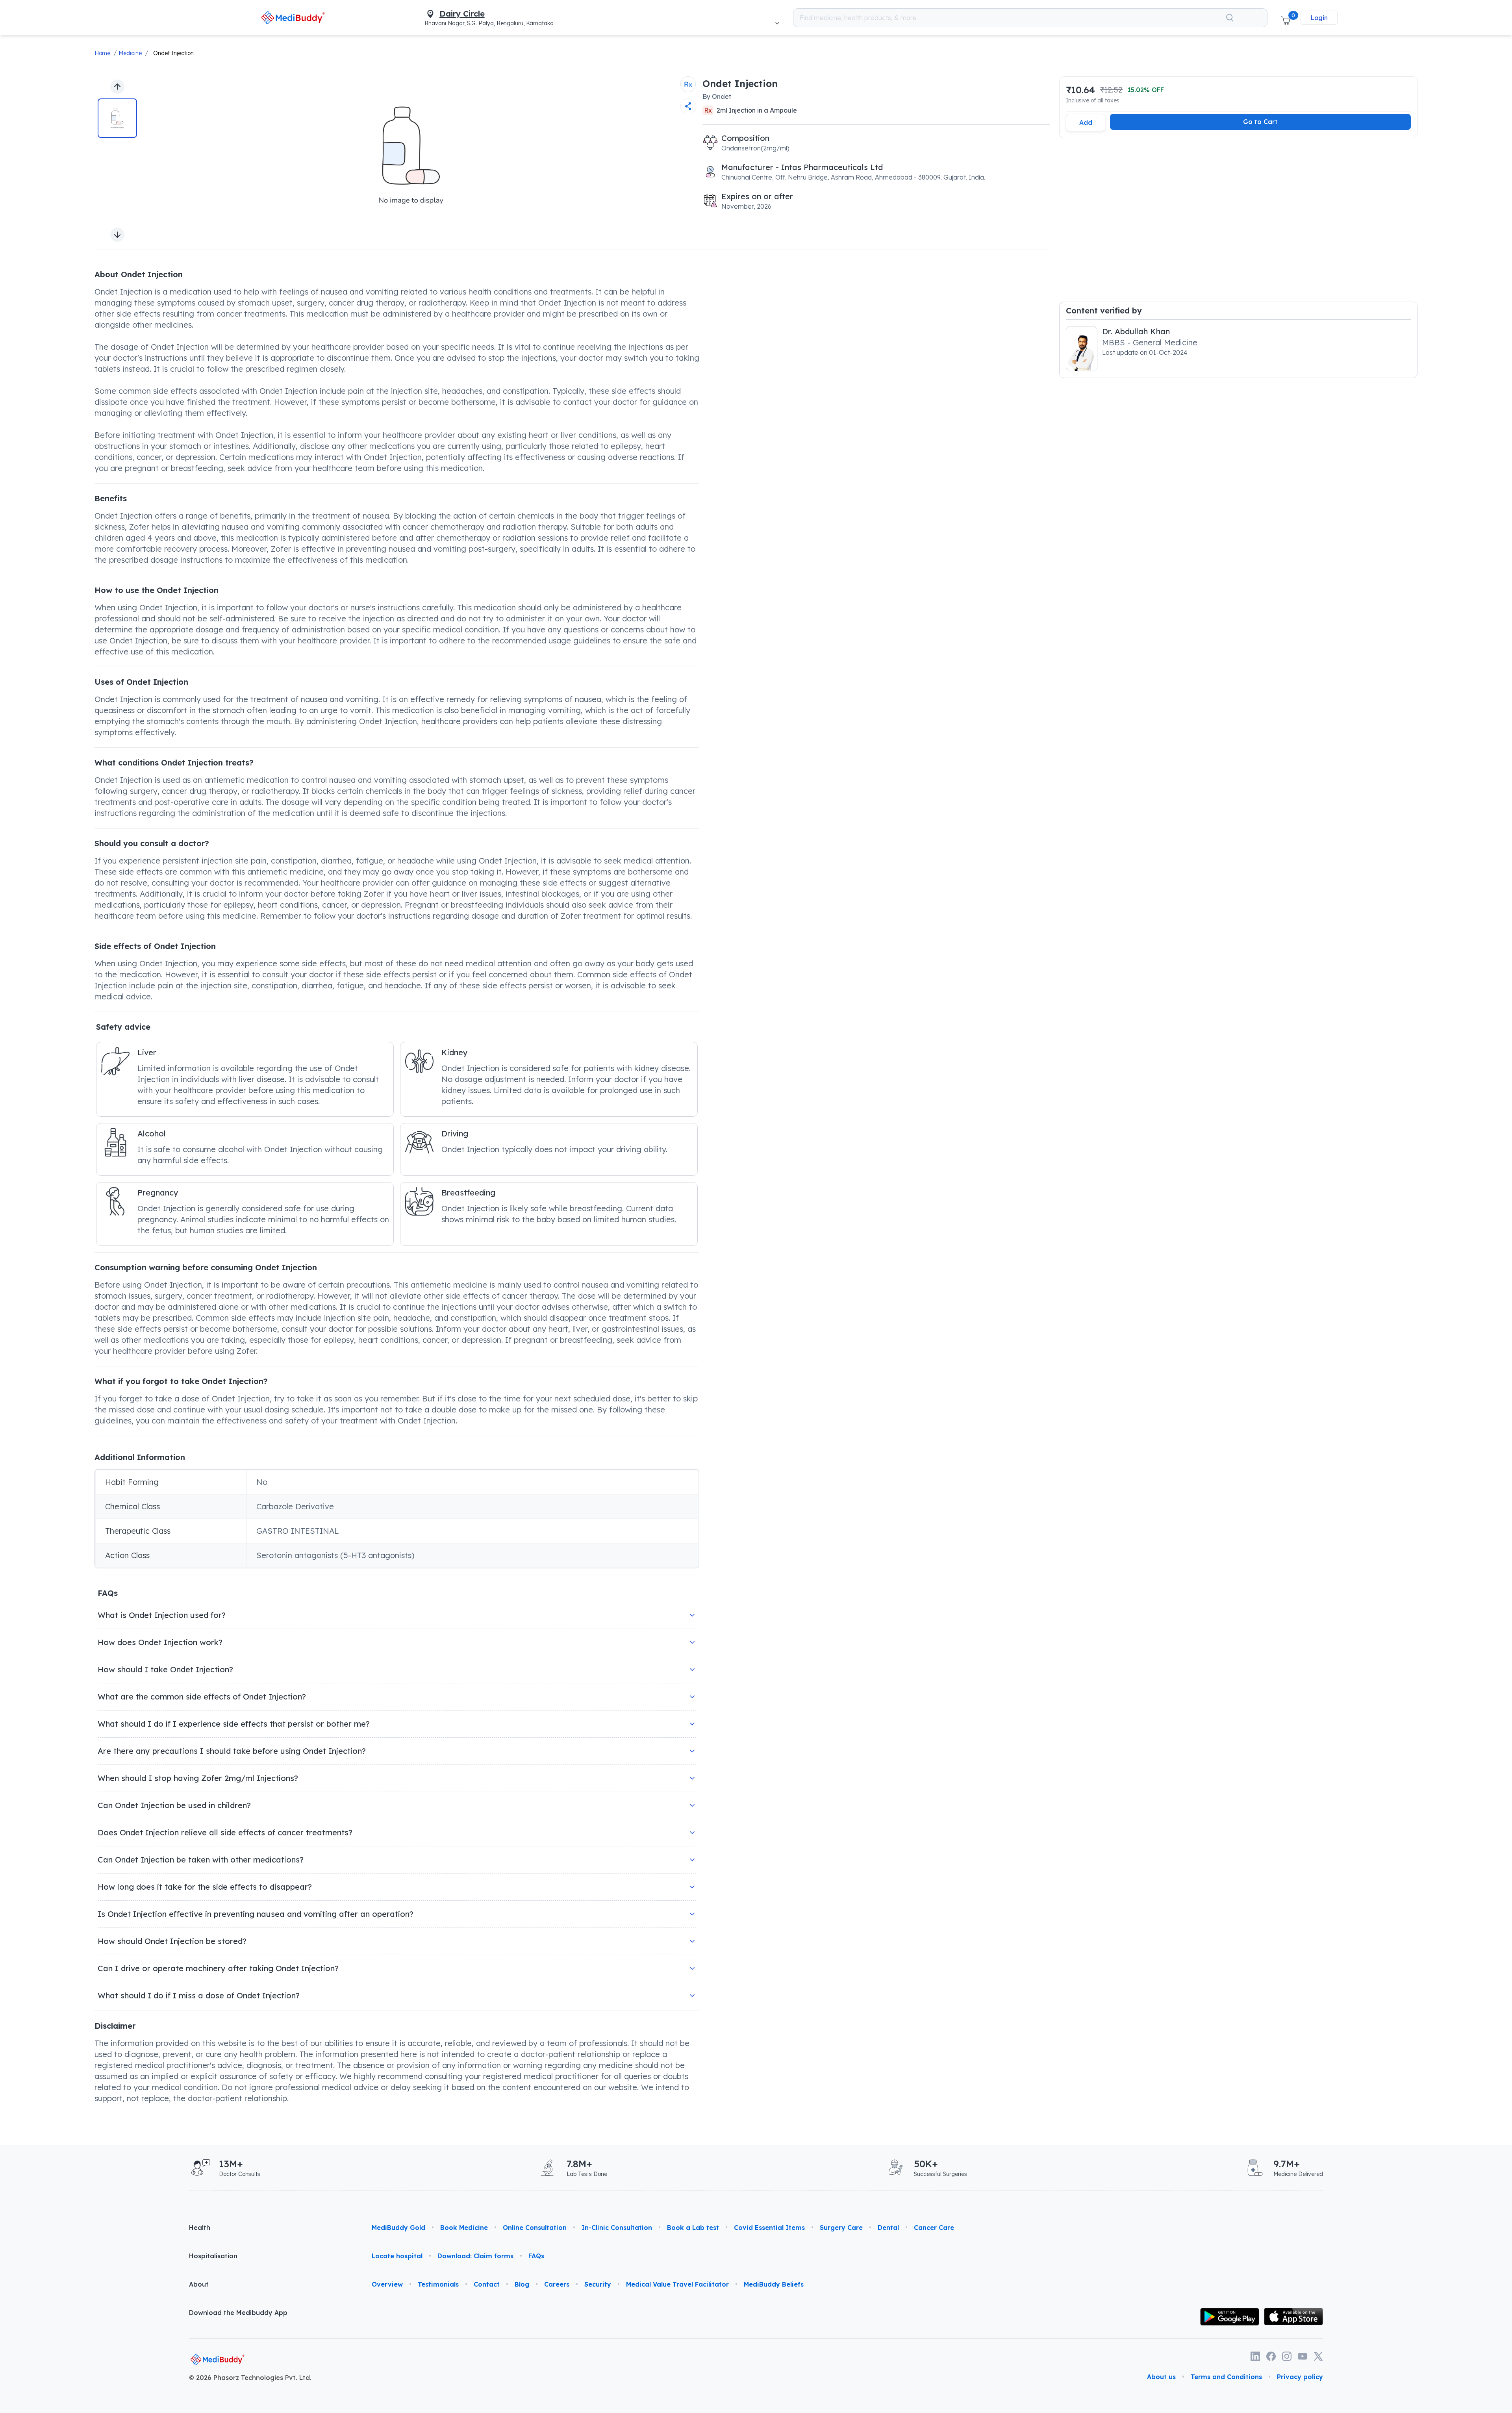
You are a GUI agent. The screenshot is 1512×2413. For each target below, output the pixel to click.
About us (1161, 2377)
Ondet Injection (173, 53)
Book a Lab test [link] (693, 2228)
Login (1319, 18)
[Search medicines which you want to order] (1230, 18)
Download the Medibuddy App (238, 2313)
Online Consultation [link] (535, 2228)
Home (102, 53)
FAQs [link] (536, 2256)
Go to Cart (1260, 122)
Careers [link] (557, 2284)
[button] (1286, 18)
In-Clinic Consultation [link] (617, 2228)
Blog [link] (522, 2284)
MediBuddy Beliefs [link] (774, 2284)
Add (1086, 122)
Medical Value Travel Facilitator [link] (677, 2284)
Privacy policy (1300, 2377)
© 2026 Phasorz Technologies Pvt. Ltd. (250, 2378)
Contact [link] (487, 2284)
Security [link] (598, 2284)
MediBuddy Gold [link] (398, 2228)
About (199, 2284)
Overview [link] (387, 2284)
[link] (293, 18)
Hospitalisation (213, 2256)
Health (200, 2228)
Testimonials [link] (438, 2284)
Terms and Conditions (1226, 2377)
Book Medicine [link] (464, 2228)
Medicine (130, 53)
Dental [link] (888, 2228)
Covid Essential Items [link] (769, 2228)
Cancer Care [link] (934, 2228)
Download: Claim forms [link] (475, 2256)
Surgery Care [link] (841, 2228)
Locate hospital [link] (397, 2256)
